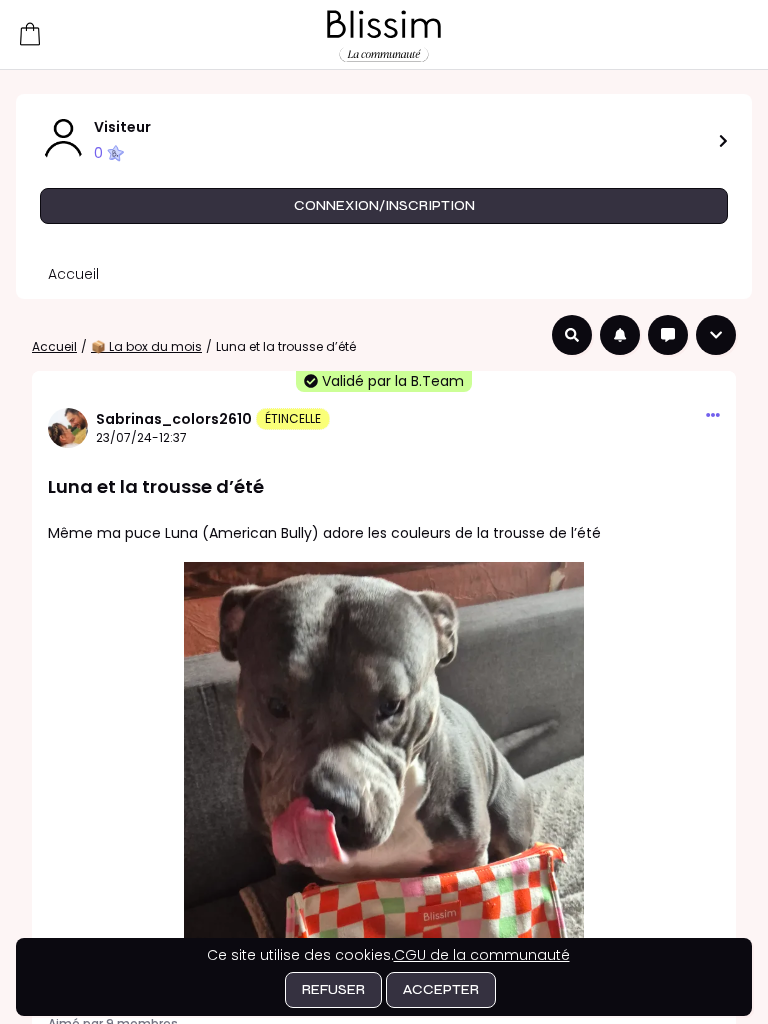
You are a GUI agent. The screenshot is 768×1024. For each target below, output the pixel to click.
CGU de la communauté (482, 955)
